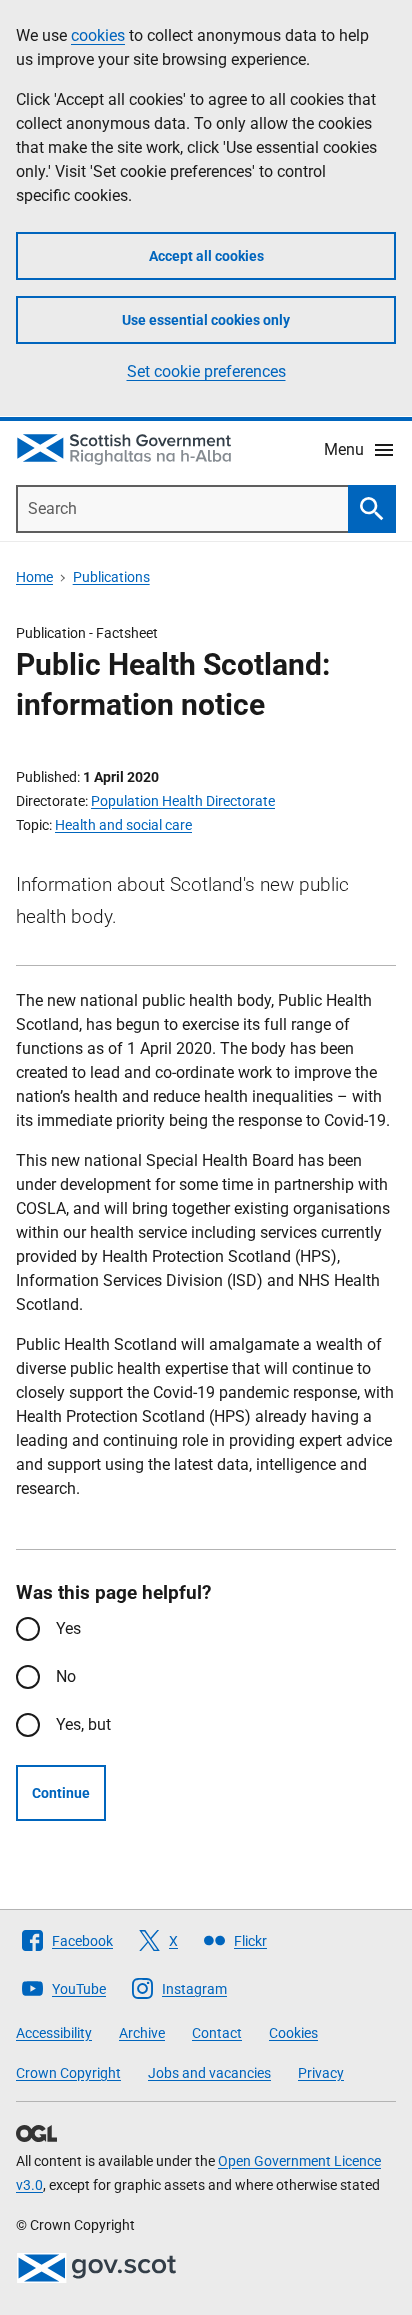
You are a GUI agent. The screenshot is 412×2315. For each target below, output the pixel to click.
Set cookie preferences (206, 371)
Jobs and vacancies (209, 2073)
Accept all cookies (206, 256)
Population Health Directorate (183, 801)
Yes (68, 1628)
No (66, 1676)
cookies (98, 35)
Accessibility (54, 2033)
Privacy (321, 2073)
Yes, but (83, 1724)
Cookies (293, 2033)
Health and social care (123, 825)
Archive (142, 2033)
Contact (217, 2033)
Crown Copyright (68, 2073)
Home (34, 577)
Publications (111, 577)
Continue (61, 1793)
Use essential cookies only (206, 320)
